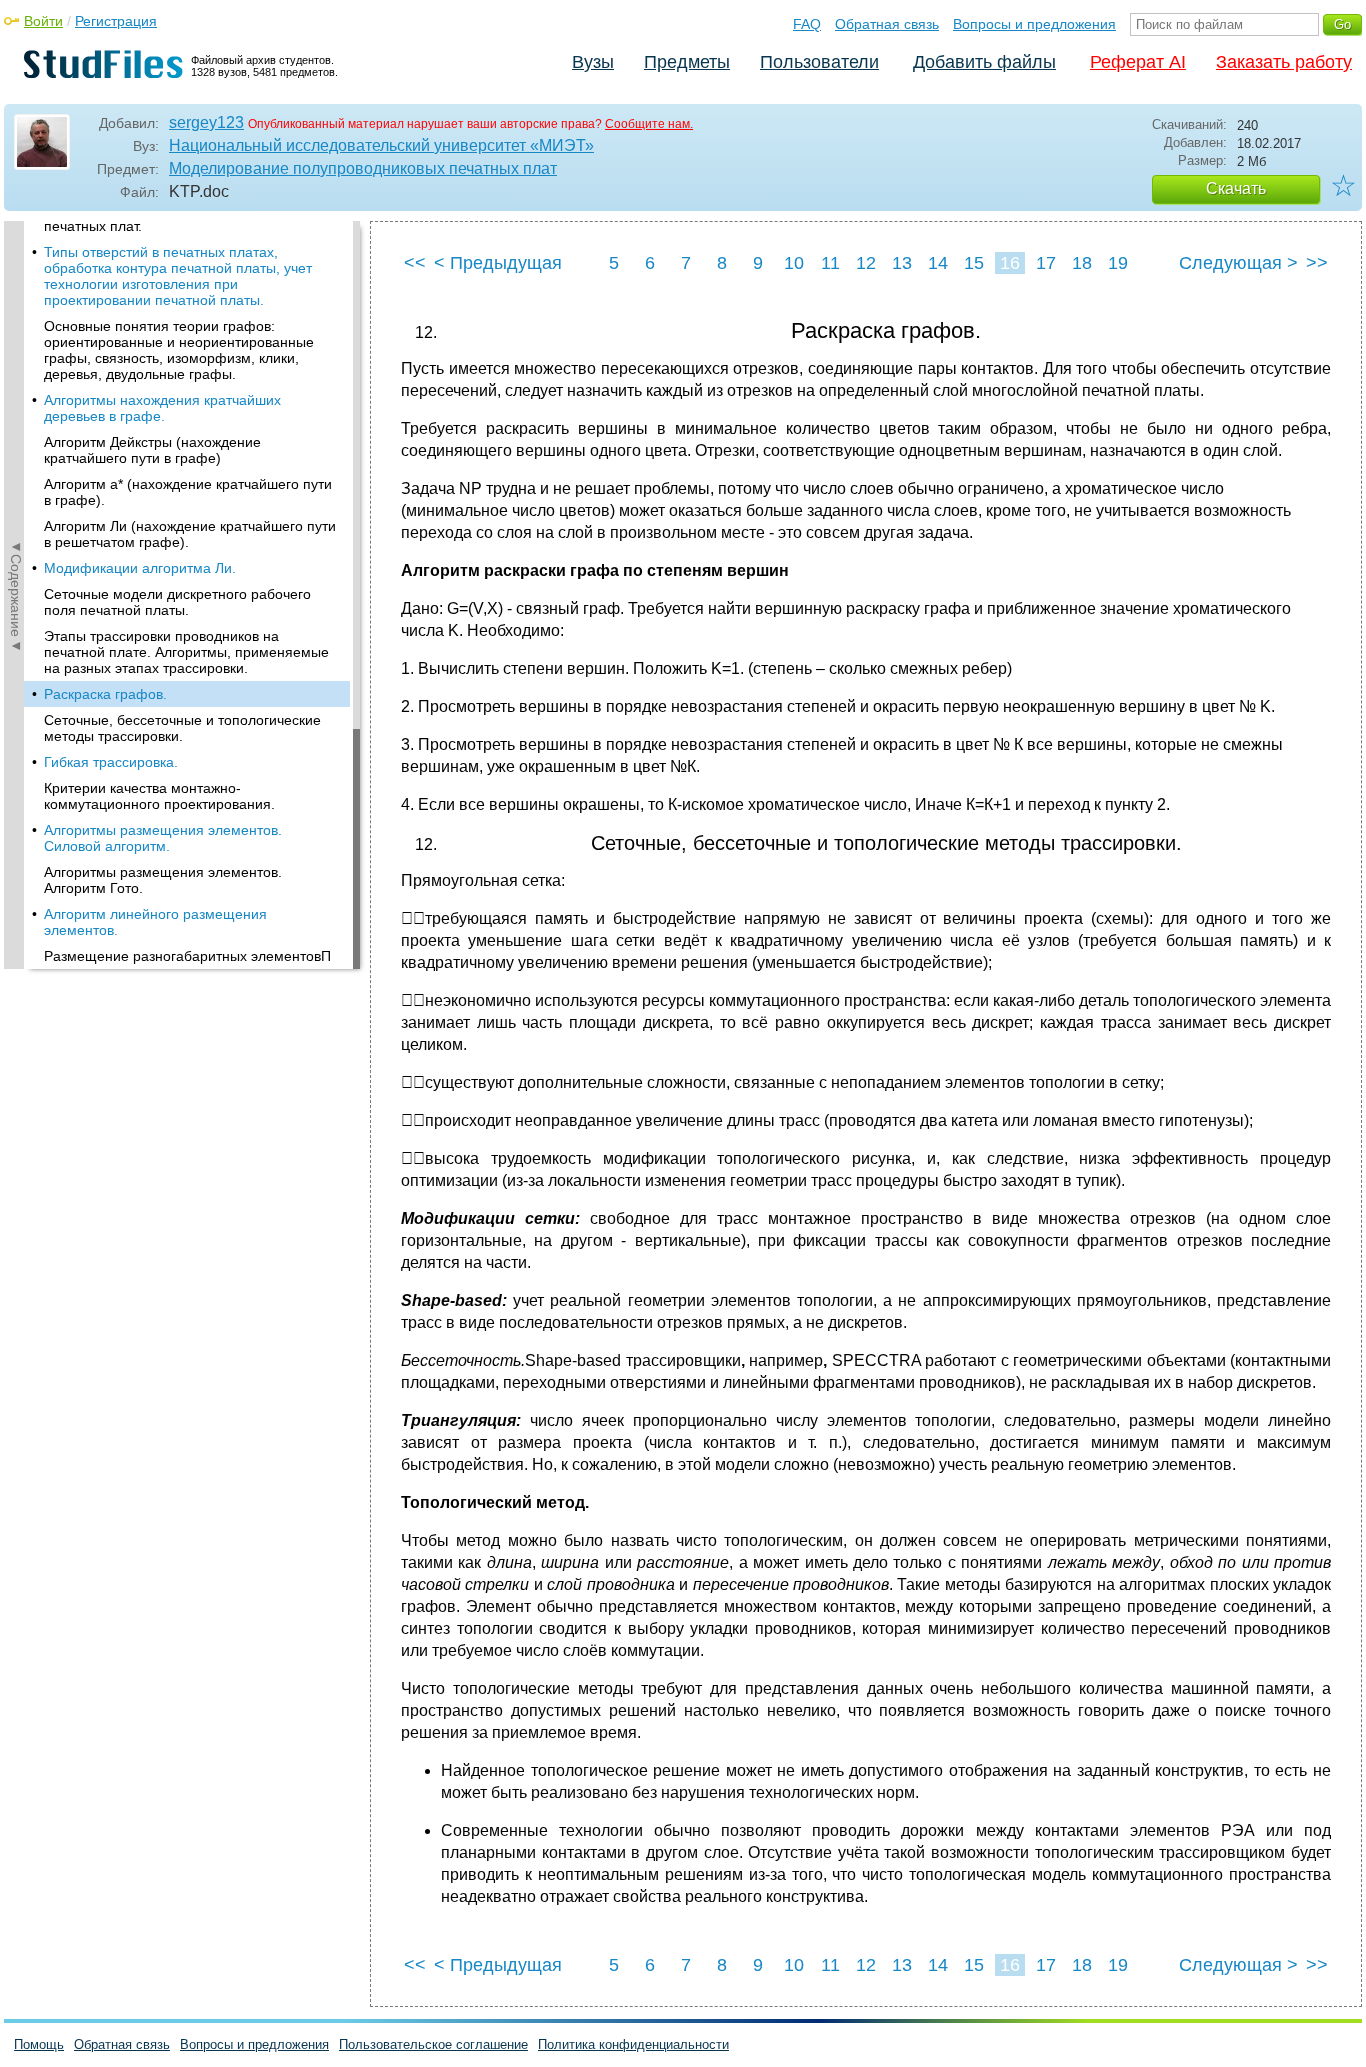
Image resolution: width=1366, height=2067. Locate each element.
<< (415, 263)
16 (1010, 263)
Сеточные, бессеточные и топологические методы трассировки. (182, 728)
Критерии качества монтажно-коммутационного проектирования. (159, 796)
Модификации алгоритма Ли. (140, 568)
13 (902, 263)
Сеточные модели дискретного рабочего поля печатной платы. (177, 602)
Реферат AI (1138, 62)
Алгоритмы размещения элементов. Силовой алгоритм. (163, 838)
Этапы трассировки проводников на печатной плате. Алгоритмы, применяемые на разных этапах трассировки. (186, 652)
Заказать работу (1284, 62)
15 (974, 263)
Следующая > (1238, 263)
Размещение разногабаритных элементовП (187, 956)
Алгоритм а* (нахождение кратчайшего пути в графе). (188, 492)
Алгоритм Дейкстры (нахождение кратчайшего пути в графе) (152, 450)
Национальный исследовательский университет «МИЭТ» (381, 145)
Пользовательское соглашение (433, 2044)
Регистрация (116, 21)
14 (938, 263)
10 (794, 263)
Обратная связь (887, 24)
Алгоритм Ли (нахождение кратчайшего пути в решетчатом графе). (190, 534)
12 (866, 263)
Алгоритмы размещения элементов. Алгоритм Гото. (163, 880)
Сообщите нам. (649, 124)
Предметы (687, 62)
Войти (43, 21)
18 (1082, 263)
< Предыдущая (498, 263)
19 (1118, 263)
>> (1317, 263)
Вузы (593, 62)
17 (1046, 263)
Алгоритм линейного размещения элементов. (155, 922)
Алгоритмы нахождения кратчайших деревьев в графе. (162, 408)
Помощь (39, 2044)
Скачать (1236, 188)
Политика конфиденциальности (633, 2044)
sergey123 (206, 122)
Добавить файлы (984, 62)
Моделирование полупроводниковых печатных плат (363, 168)
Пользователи (819, 62)
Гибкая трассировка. (111, 762)
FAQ (807, 24)
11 (830, 263)
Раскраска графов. (105, 694)
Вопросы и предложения (1034, 24)
